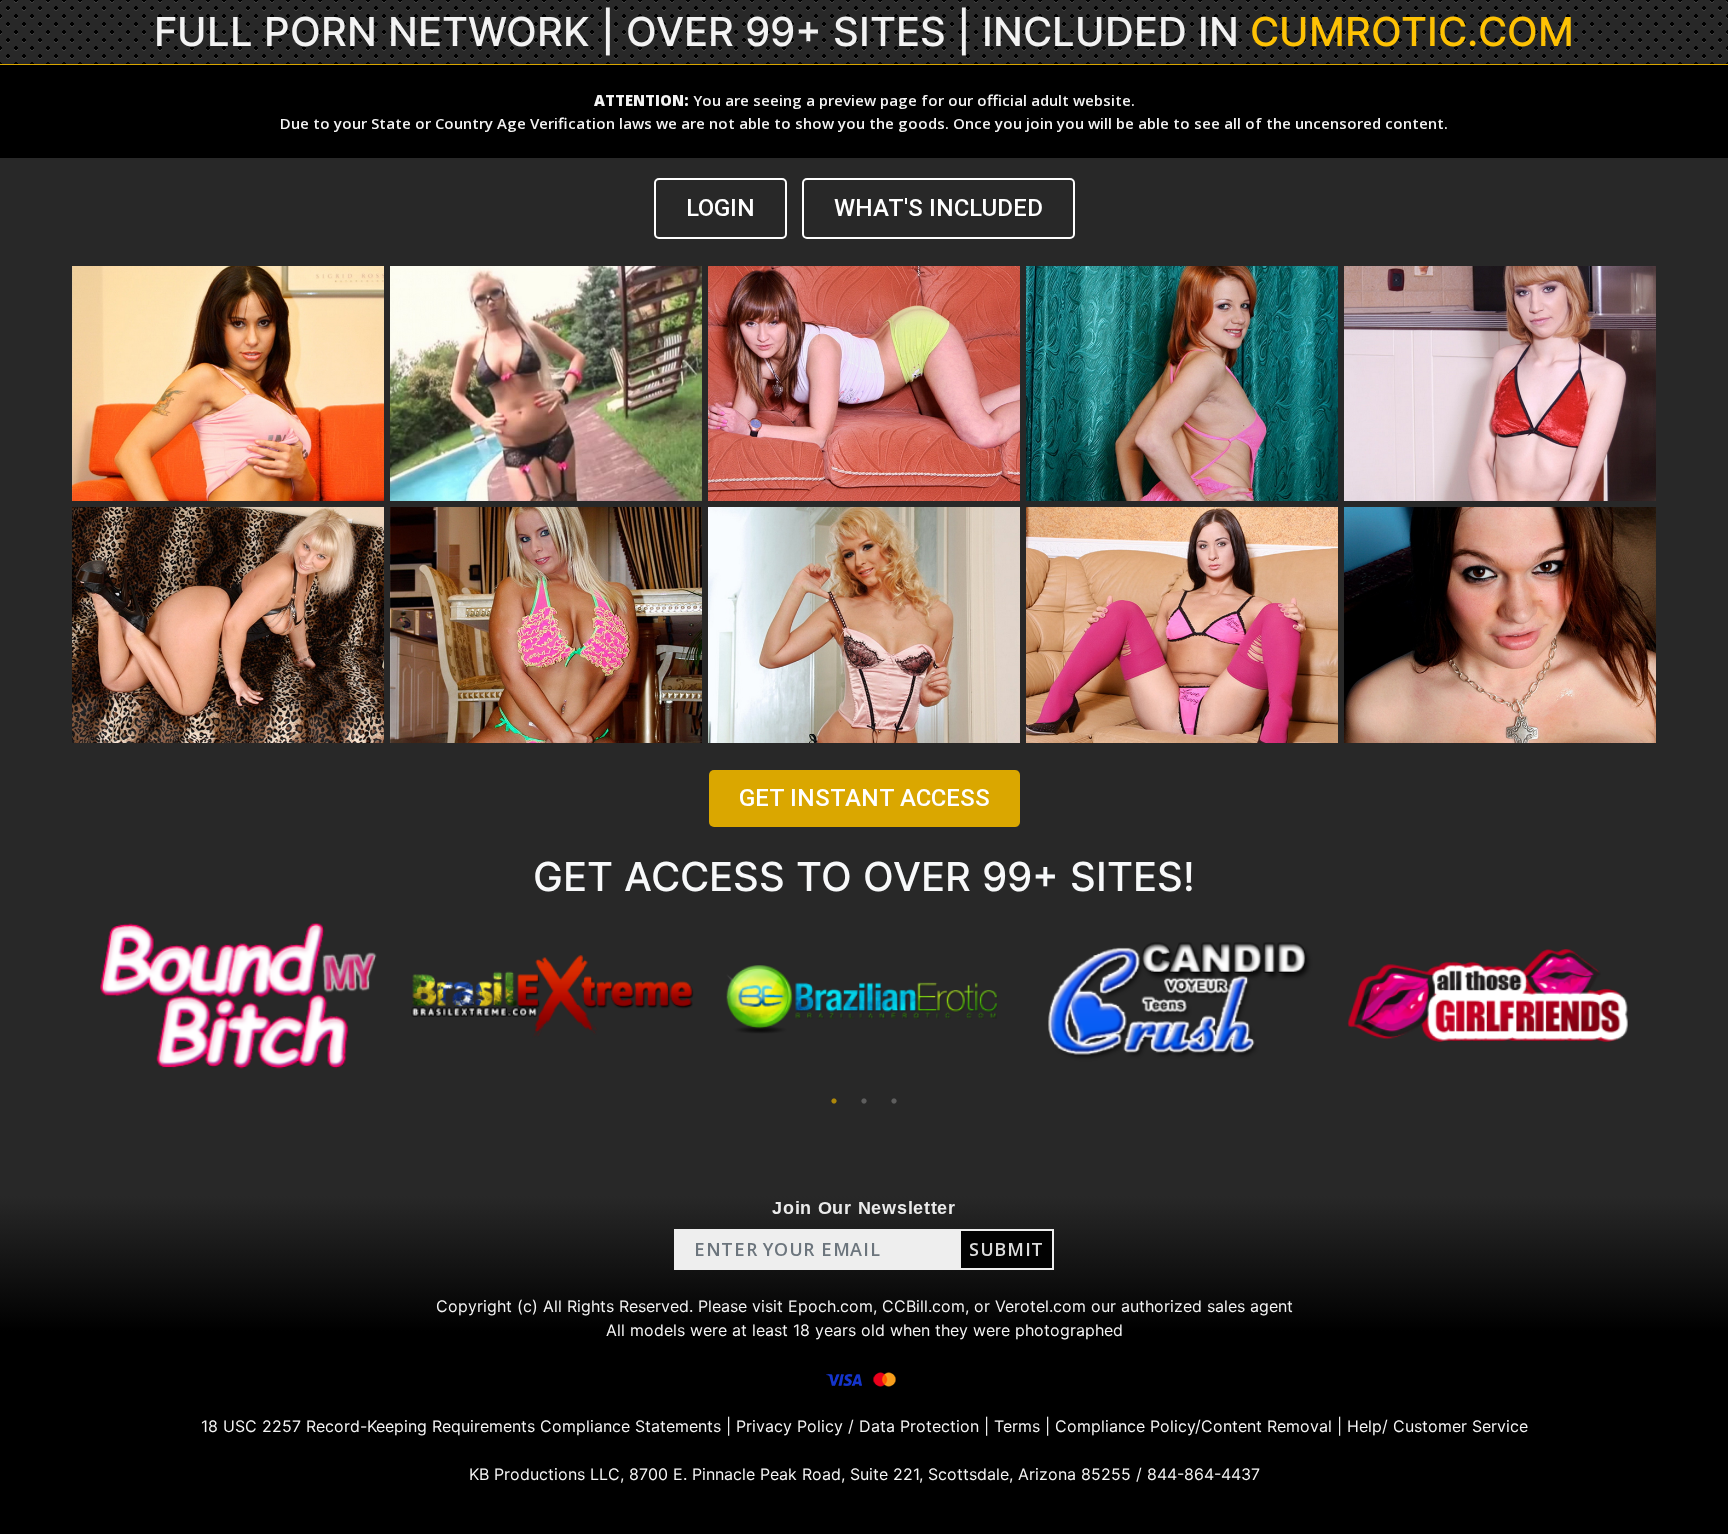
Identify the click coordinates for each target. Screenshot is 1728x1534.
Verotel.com (1040, 1306)
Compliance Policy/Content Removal (1193, 1426)
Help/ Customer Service (1437, 1426)
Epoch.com (830, 1306)
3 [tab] (894, 1101)
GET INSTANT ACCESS (864, 798)
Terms (1017, 1426)
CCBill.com (923, 1306)
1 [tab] (834, 1101)
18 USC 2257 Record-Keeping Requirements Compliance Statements (461, 1426)
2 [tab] (864, 1101)
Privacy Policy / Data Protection (857, 1426)
